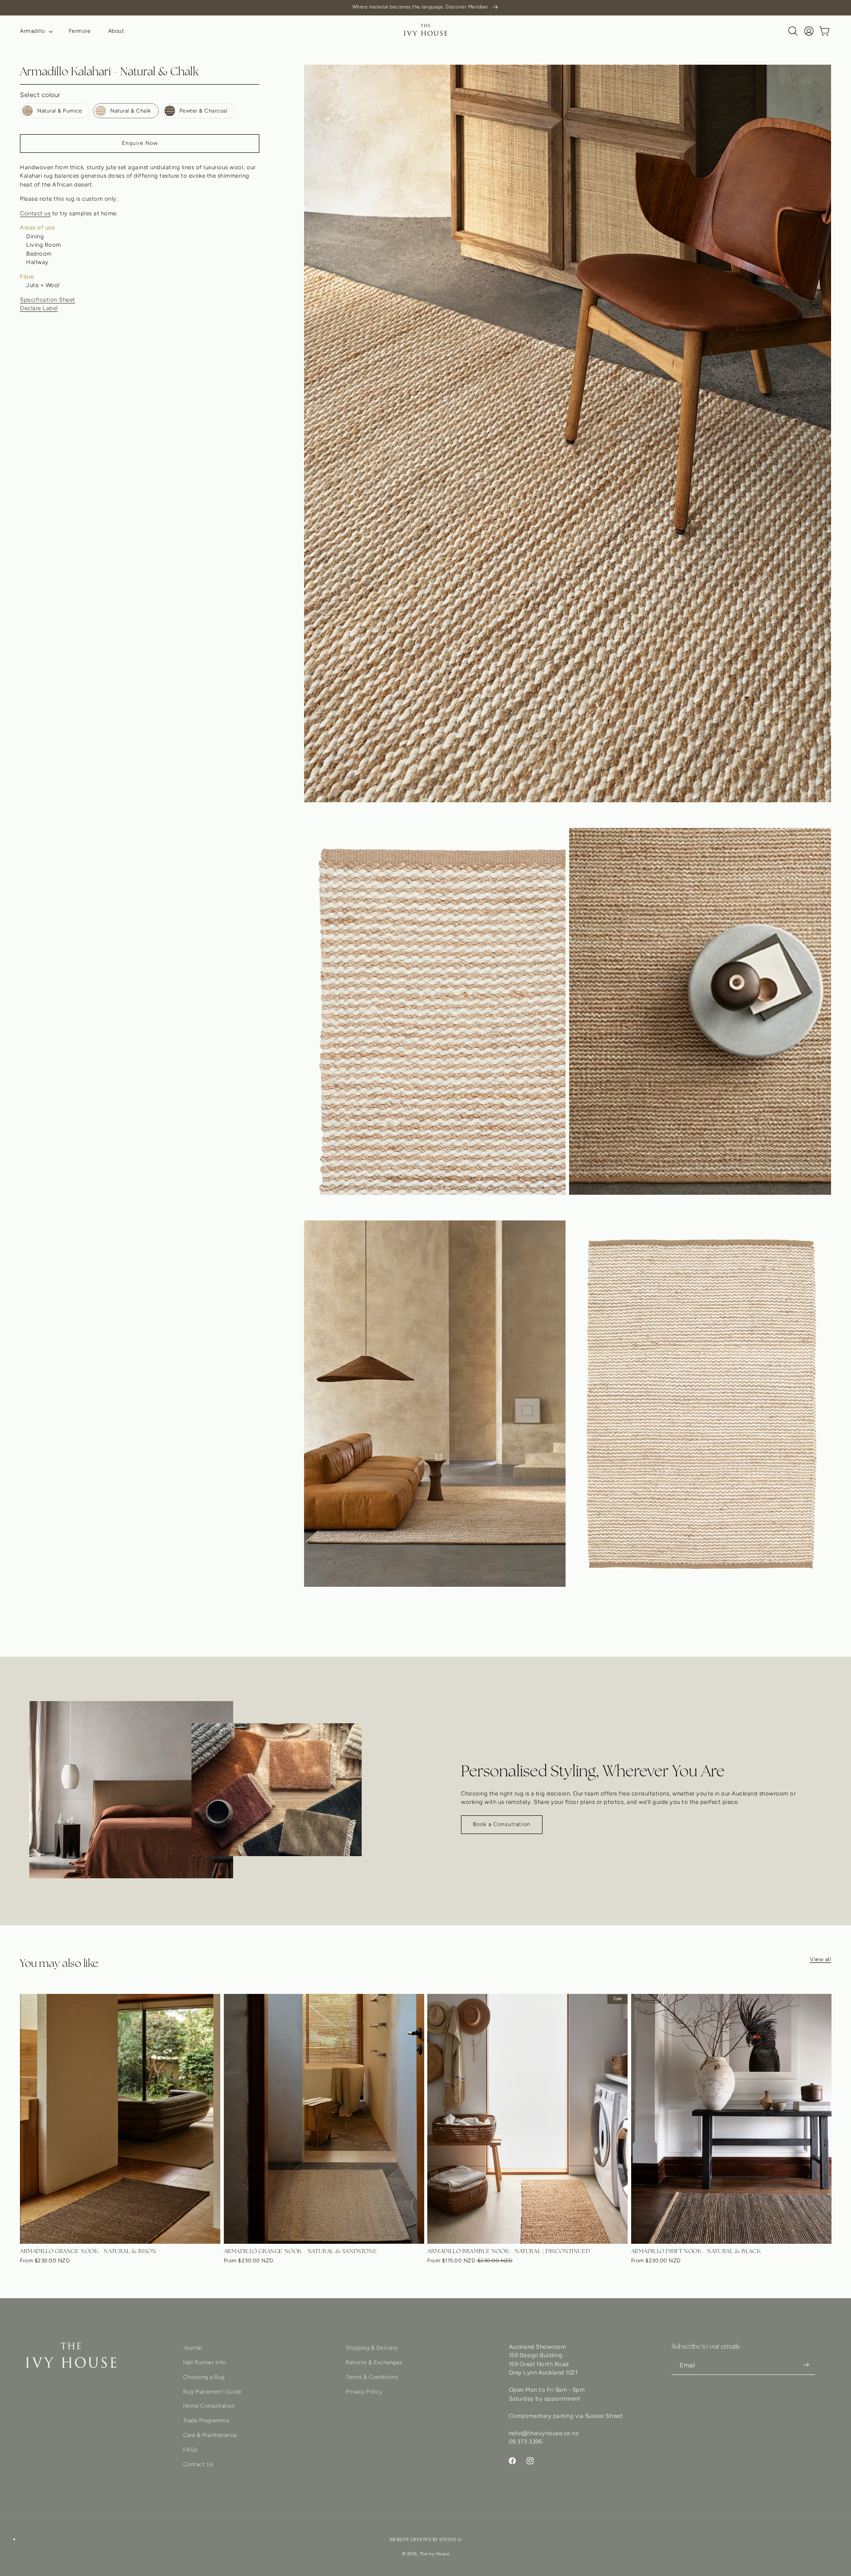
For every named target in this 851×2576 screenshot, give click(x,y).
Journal (193, 2348)
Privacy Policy (364, 2391)
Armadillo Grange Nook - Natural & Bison (88, 2251)
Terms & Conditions (372, 2376)
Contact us (35, 213)
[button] (35, 31)
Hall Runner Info (205, 2362)
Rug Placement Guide (212, 2391)
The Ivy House (435, 2554)
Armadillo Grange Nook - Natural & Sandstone (301, 2251)
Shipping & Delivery (372, 2348)
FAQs (190, 2449)
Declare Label (39, 308)
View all (820, 1959)
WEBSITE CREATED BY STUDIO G (426, 2540)
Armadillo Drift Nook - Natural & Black (696, 2251)
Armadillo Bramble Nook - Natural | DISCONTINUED (509, 2251)
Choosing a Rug (204, 2376)
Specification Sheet (48, 299)
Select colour (40, 95)
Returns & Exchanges (374, 2362)
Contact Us (198, 2464)
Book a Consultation (502, 1824)
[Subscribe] (806, 2365)
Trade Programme (206, 2420)
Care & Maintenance (210, 2434)
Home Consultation (209, 2406)
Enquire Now (140, 143)
